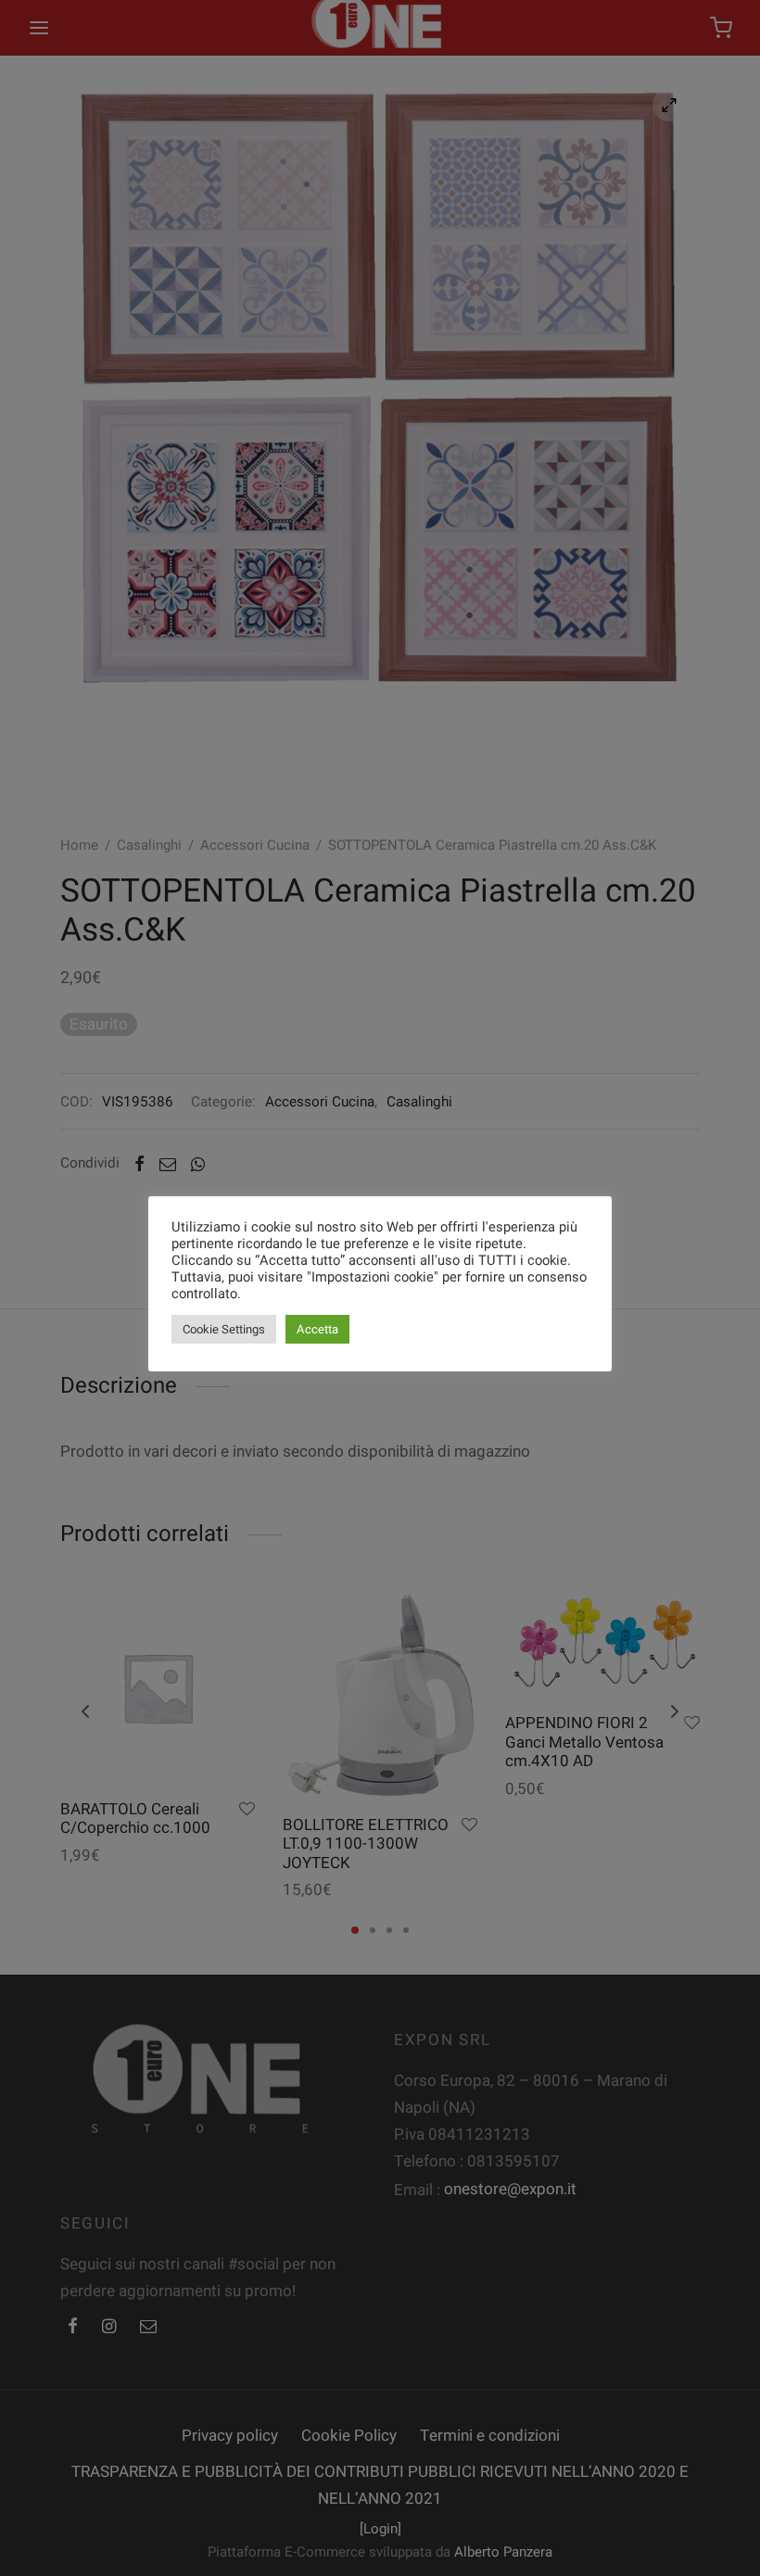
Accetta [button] (317, 1329)
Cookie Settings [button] (224, 1329)
